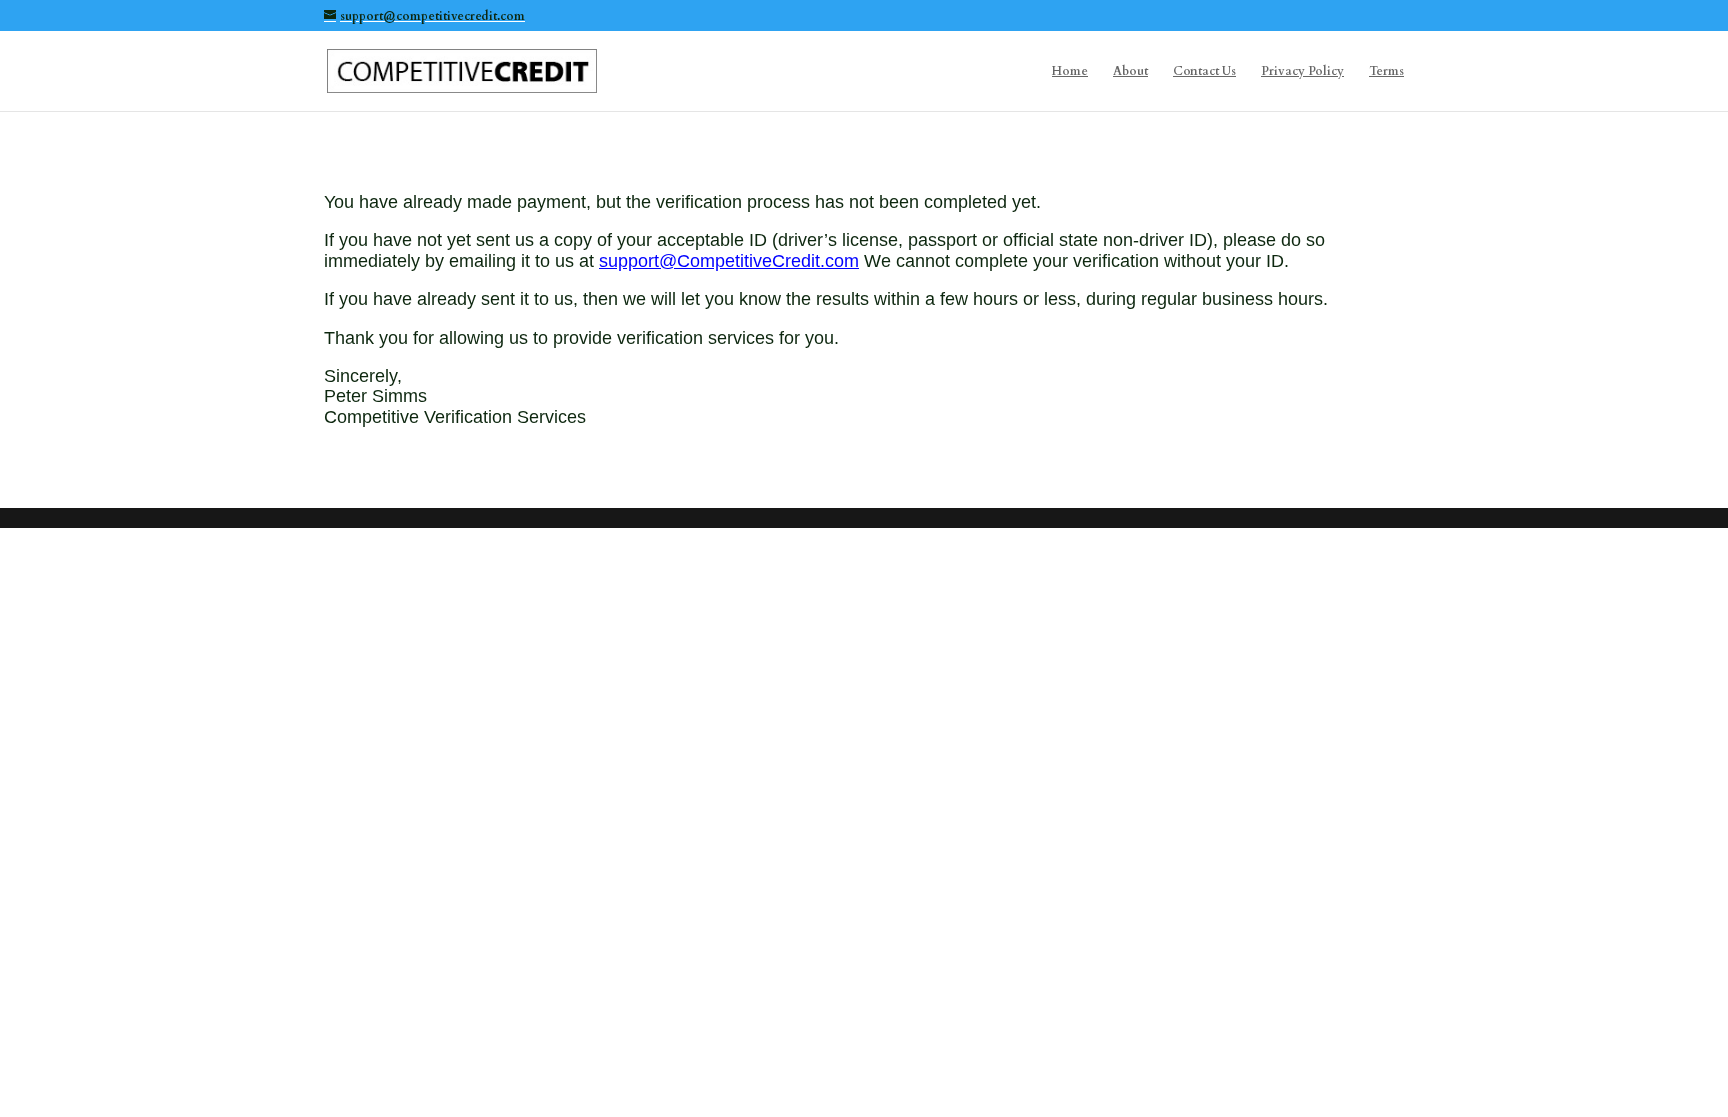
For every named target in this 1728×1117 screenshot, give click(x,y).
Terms (1386, 71)
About (1130, 71)
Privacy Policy (1302, 71)
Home (1070, 71)
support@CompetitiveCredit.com (729, 261)
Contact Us (1204, 71)
